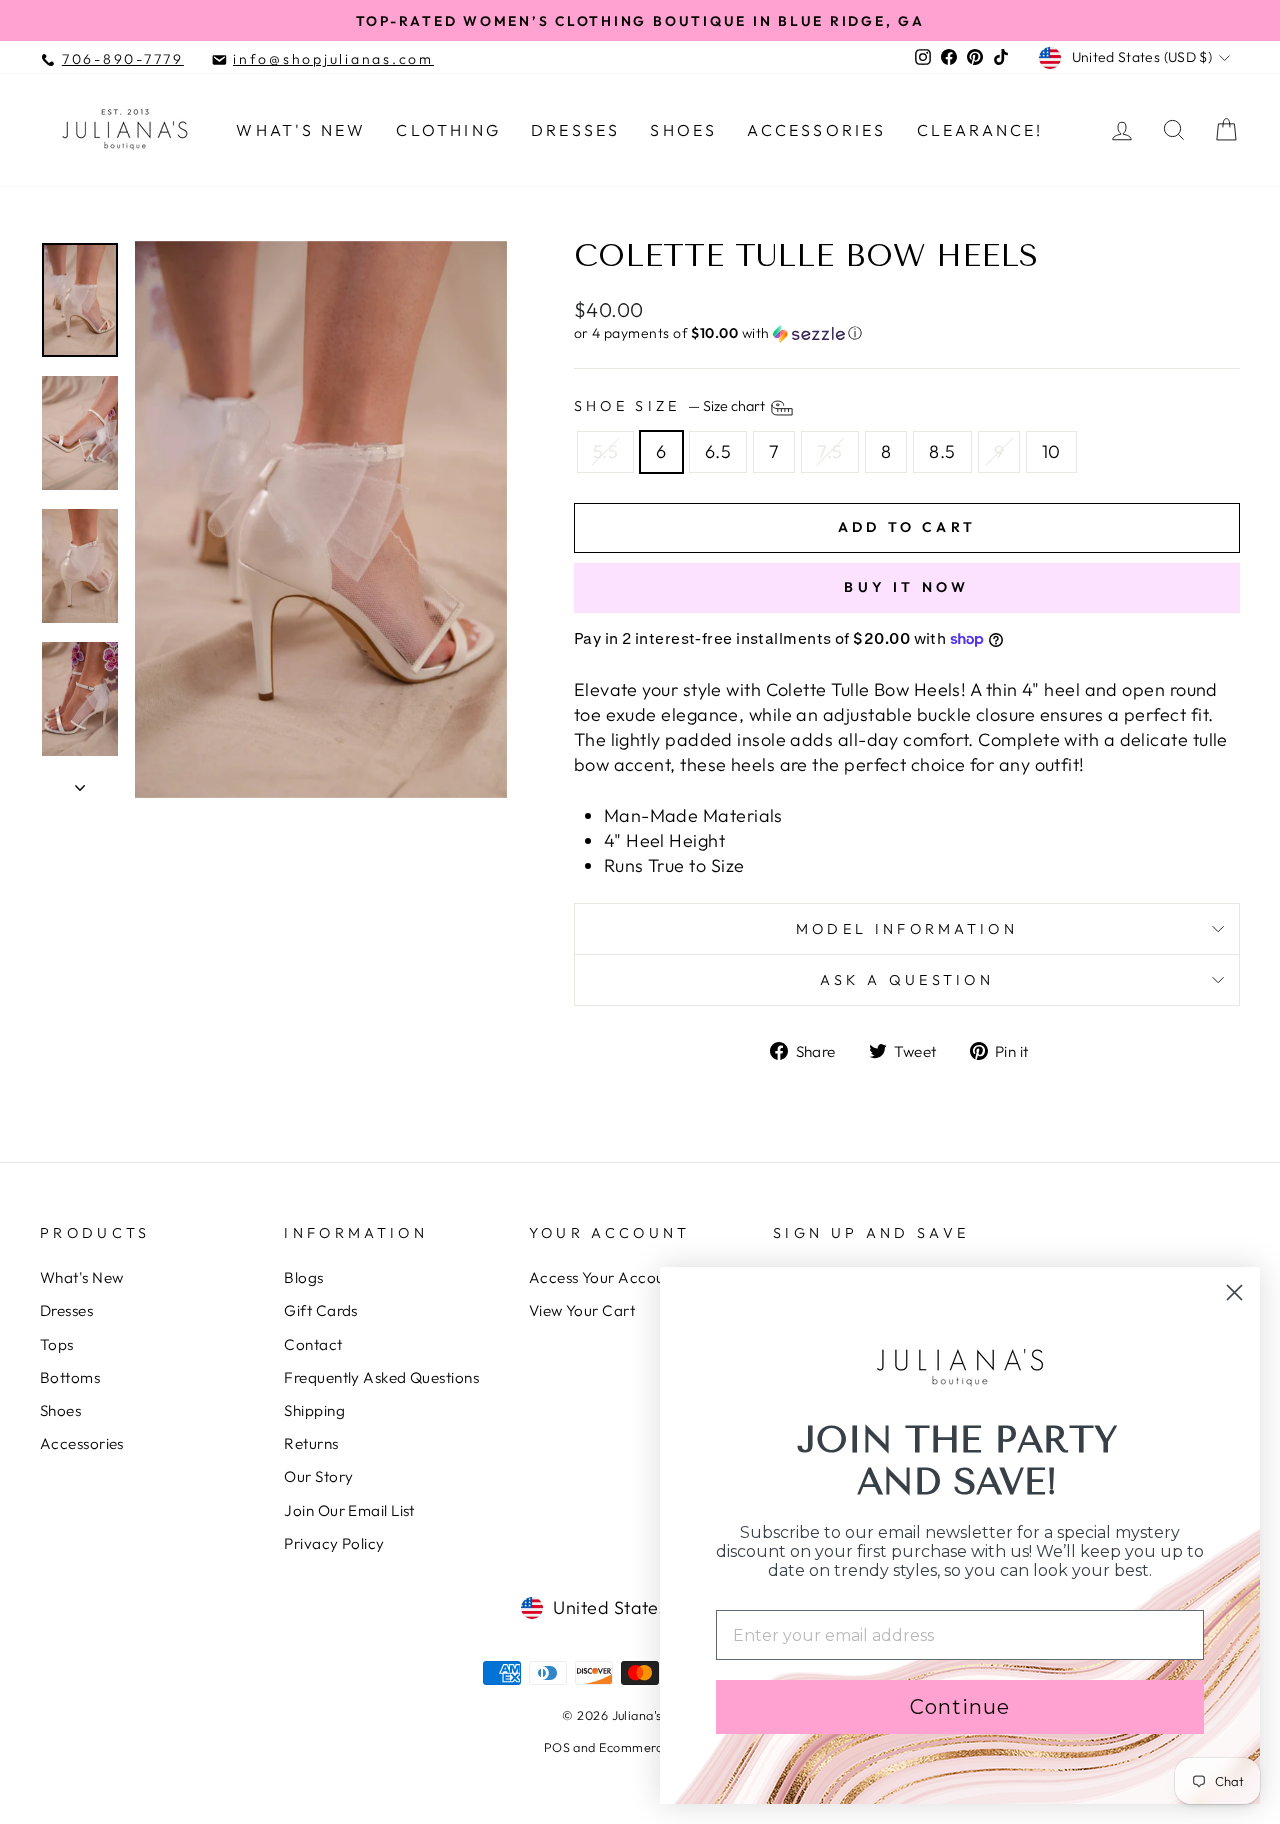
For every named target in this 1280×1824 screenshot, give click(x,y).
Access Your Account (604, 1277)
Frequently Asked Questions (381, 1377)
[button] (907, 333)
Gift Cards (321, 1310)
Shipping (314, 1410)
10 (1051, 451)
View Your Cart (582, 1310)
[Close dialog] (1234, 1292)
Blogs (303, 1277)
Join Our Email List (349, 1510)
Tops (57, 1344)
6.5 (718, 451)
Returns (311, 1443)
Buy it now (906, 587)
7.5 (829, 451)
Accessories (816, 130)
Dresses (575, 130)
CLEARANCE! (980, 130)
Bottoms (70, 1377)
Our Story (318, 1476)
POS (557, 1747)
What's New (301, 130)
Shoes (683, 130)
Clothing (448, 130)
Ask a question (907, 980)
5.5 (605, 451)
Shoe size (671, 407)
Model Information (907, 929)
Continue (960, 1707)
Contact (313, 1344)
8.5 (942, 451)
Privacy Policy (334, 1543)
